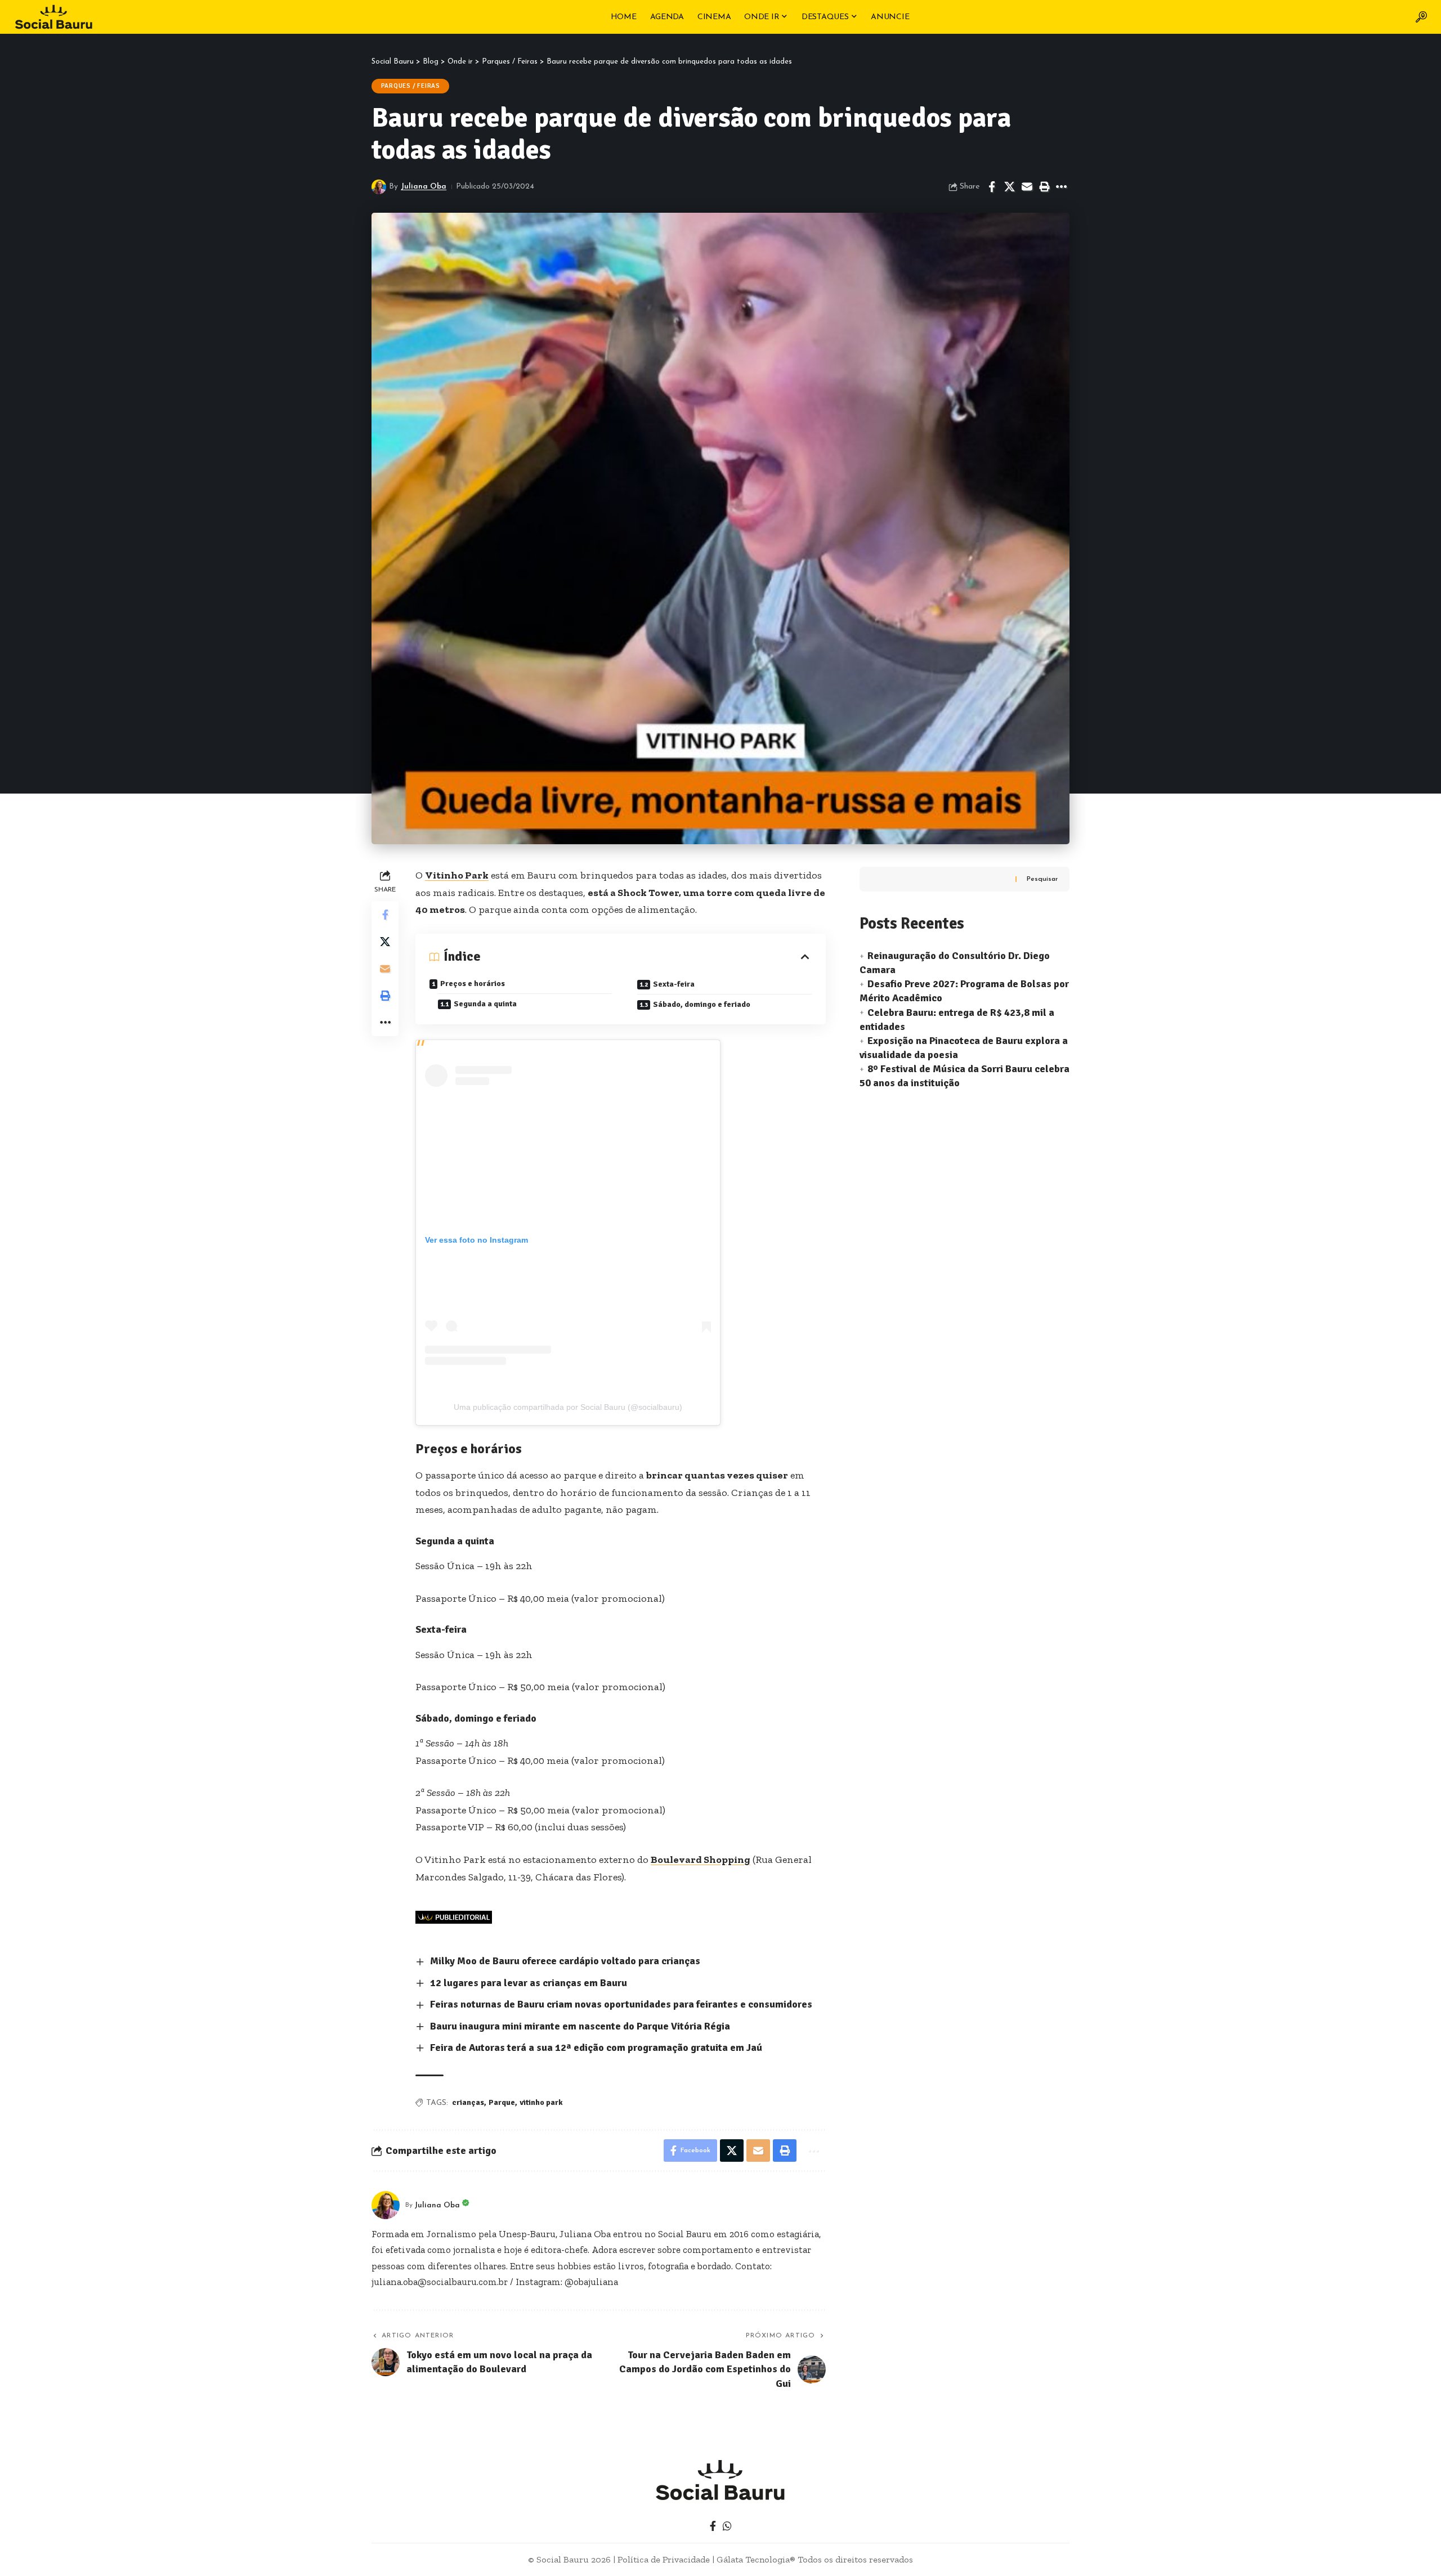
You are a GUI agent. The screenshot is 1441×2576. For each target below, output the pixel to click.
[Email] (1027, 187)
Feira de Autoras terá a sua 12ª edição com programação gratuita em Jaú (596, 2048)
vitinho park (541, 2102)
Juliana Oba (424, 187)
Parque (502, 2102)
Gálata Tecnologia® (756, 2559)
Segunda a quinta (485, 1004)
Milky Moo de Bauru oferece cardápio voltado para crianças (566, 1961)
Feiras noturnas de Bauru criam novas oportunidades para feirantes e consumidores (621, 2004)
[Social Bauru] (53, 17)
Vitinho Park (457, 875)
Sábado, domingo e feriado (702, 1004)
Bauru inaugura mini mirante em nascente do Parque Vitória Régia (580, 2026)
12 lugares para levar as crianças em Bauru (529, 1983)
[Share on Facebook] (992, 187)
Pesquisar (1042, 879)
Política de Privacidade (664, 2559)
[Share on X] (1009, 187)
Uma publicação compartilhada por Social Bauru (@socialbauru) (568, 1407)
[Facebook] (713, 2526)
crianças (468, 2102)
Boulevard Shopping (701, 1860)
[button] (1421, 17)
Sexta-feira (674, 984)
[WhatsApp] (727, 2526)
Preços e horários (473, 984)
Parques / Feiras (411, 86)
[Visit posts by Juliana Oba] (379, 187)
